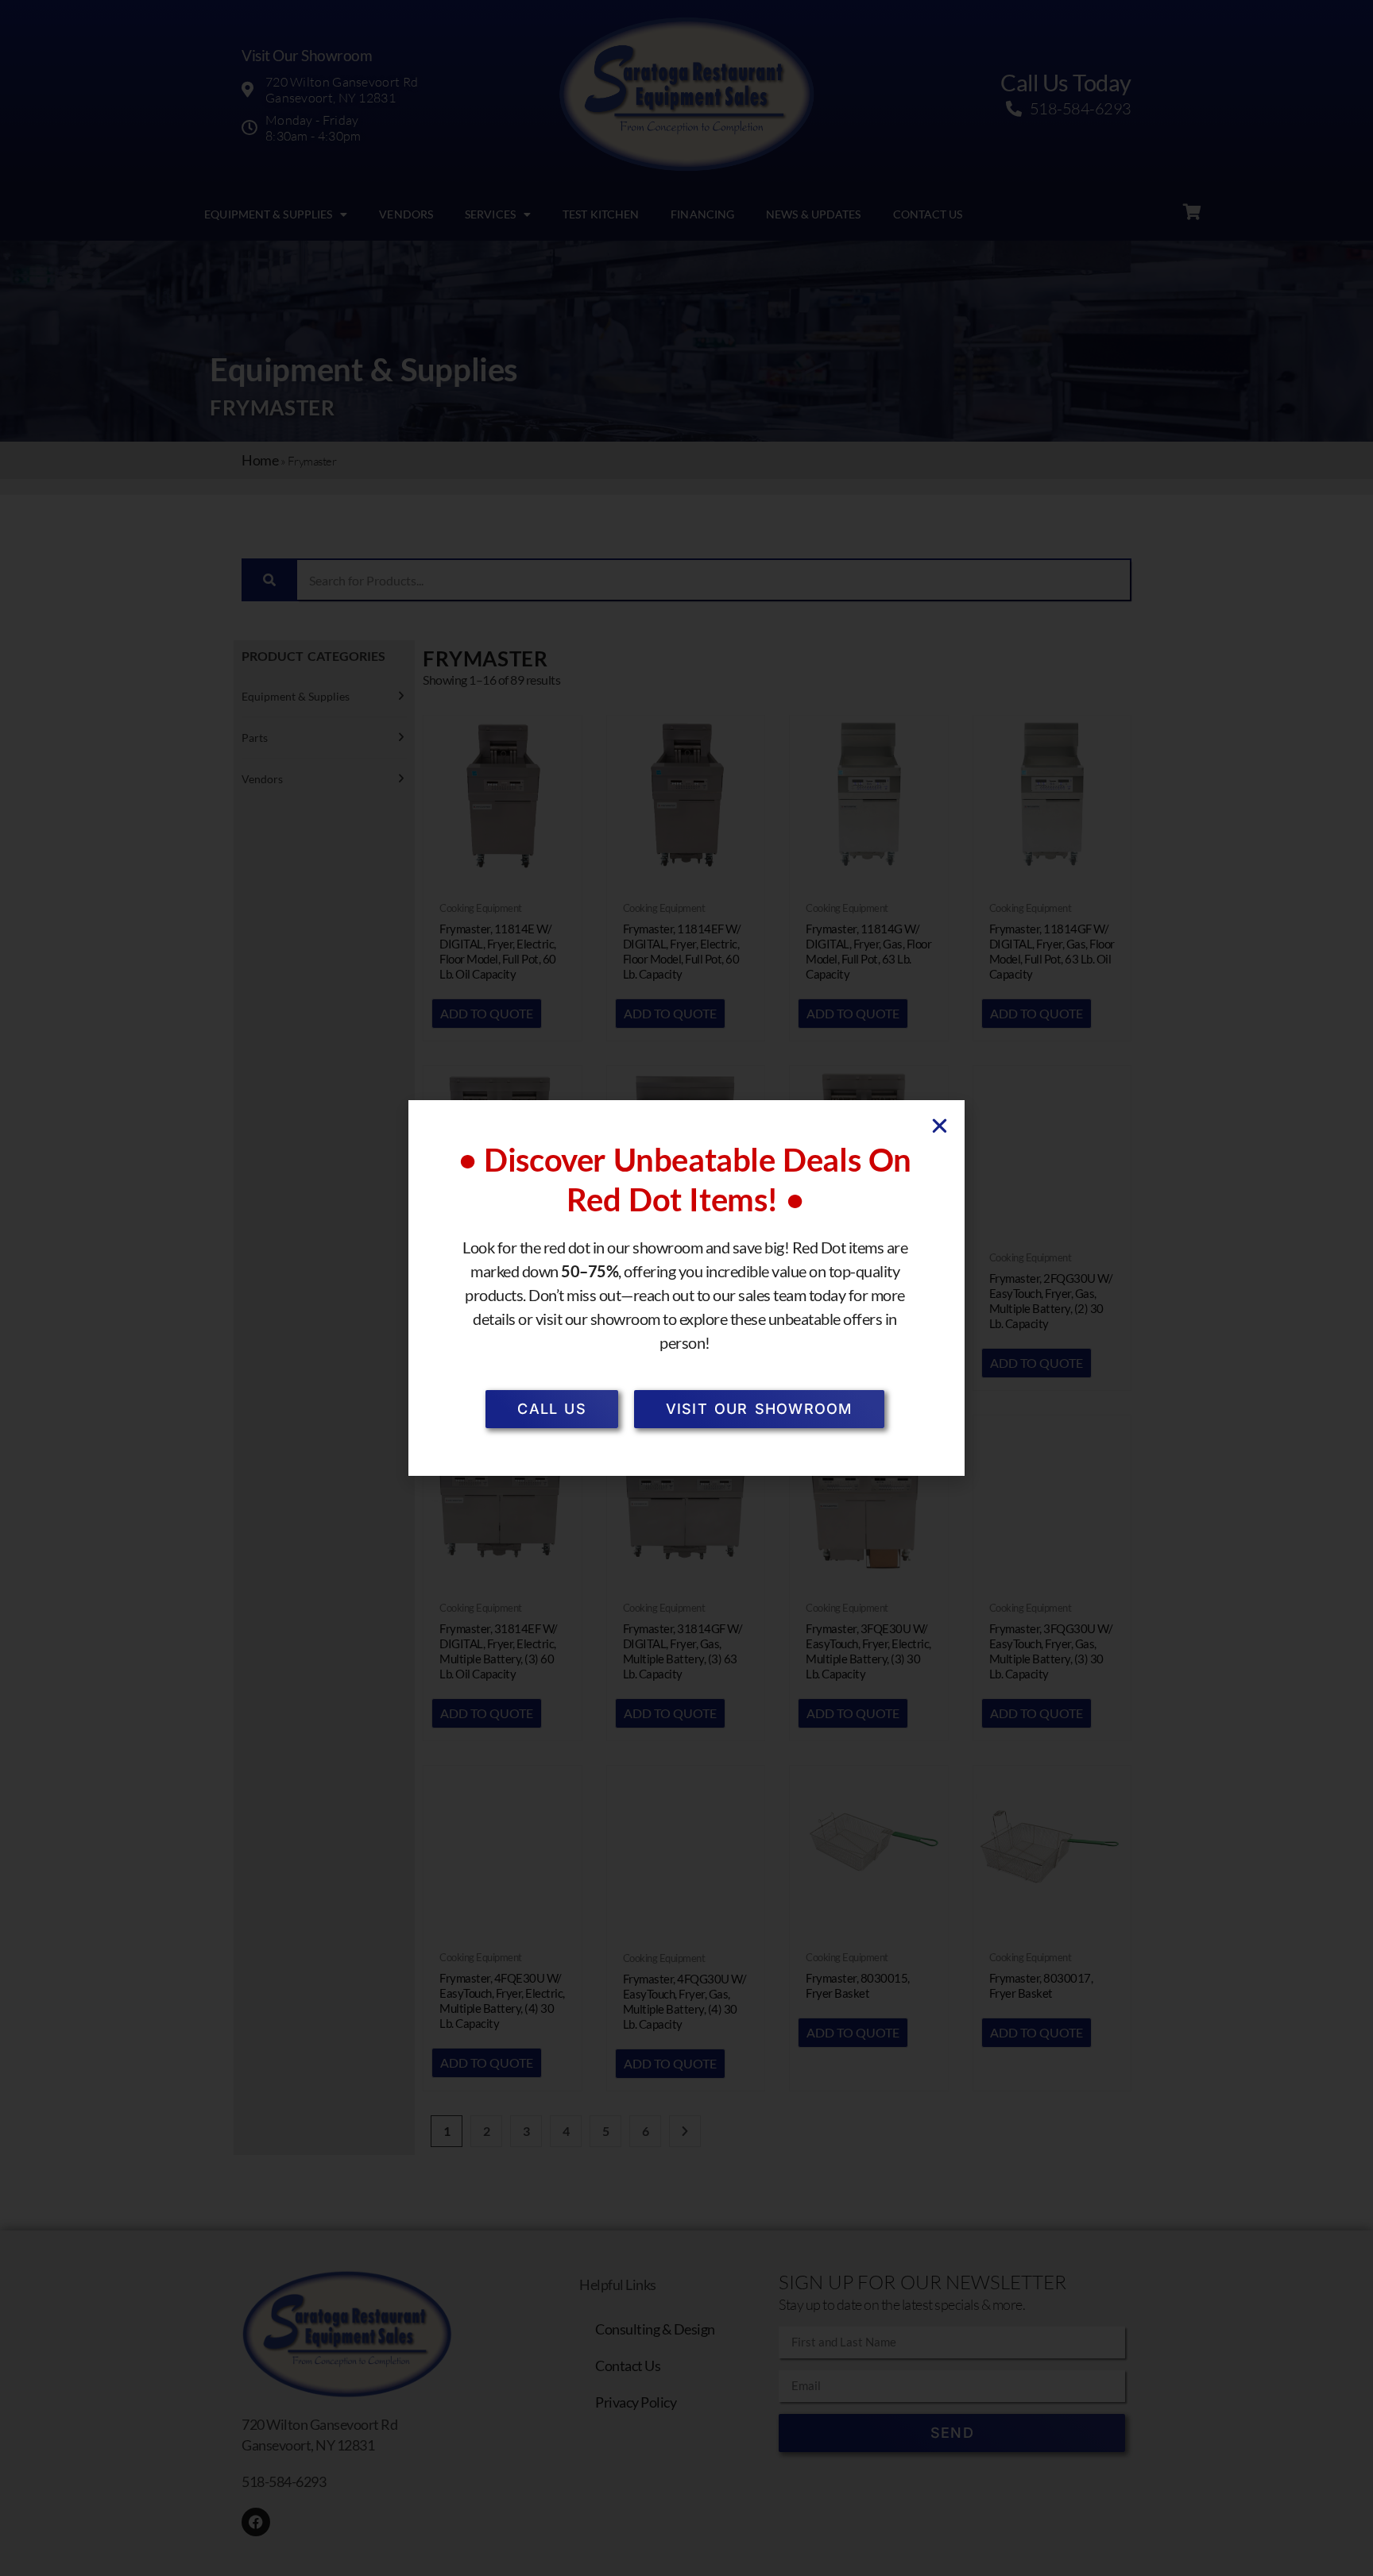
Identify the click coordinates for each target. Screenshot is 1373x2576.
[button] (940, 1126)
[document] (686, 1288)
